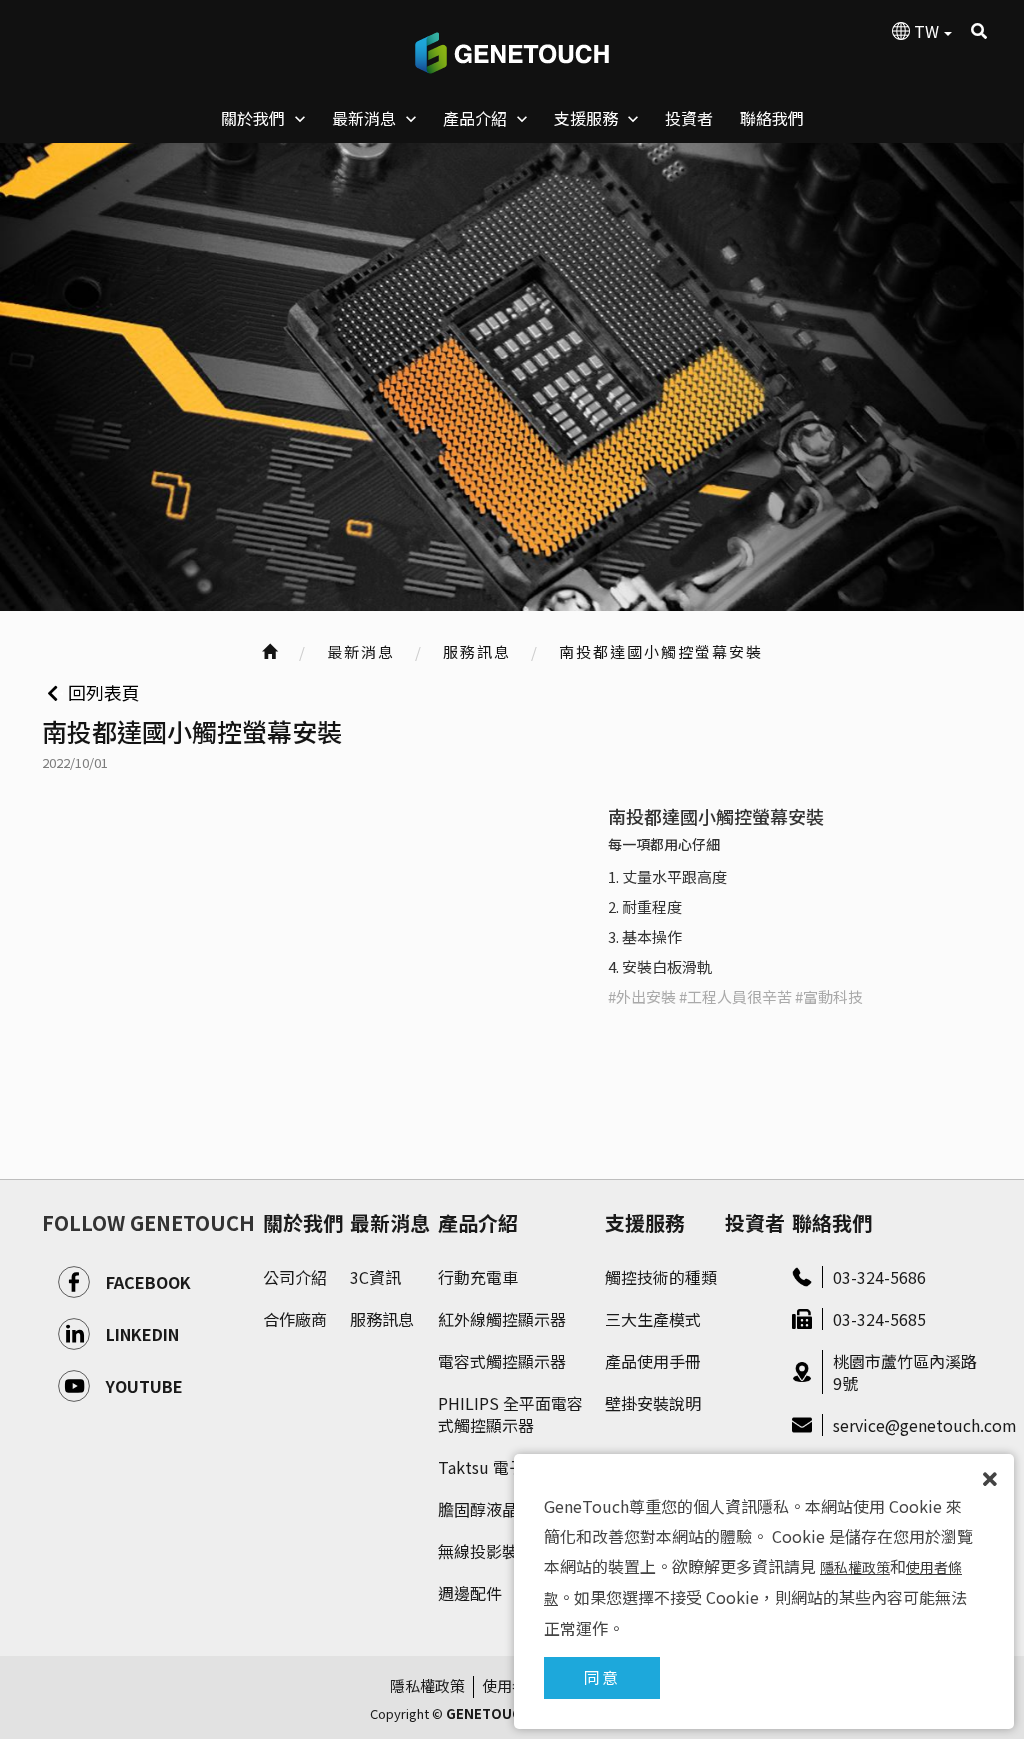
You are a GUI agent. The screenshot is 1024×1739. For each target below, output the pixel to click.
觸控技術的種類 (661, 1277)
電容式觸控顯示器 (502, 1361)
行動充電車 (478, 1277)
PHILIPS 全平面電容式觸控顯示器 (510, 1414)
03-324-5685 (879, 1319)
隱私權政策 (427, 1685)
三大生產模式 (653, 1319)
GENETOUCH (512, 53)
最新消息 (390, 1223)
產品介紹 (478, 1223)
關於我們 (303, 1223)
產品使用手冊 (653, 1361)
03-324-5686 (879, 1277)
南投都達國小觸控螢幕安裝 (661, 651)
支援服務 (645, 1223)
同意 (602, 1677)
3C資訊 (375, 1277)
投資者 (755, 1223)
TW (926, 31)
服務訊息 (477, 651)
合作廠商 (295, 1319)
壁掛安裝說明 (653, 1403)
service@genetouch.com (907, 1425)
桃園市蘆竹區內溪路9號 (905, 1372)
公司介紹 (295, 1277)
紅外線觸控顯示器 (502, 1319)
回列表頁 (104, 692)
